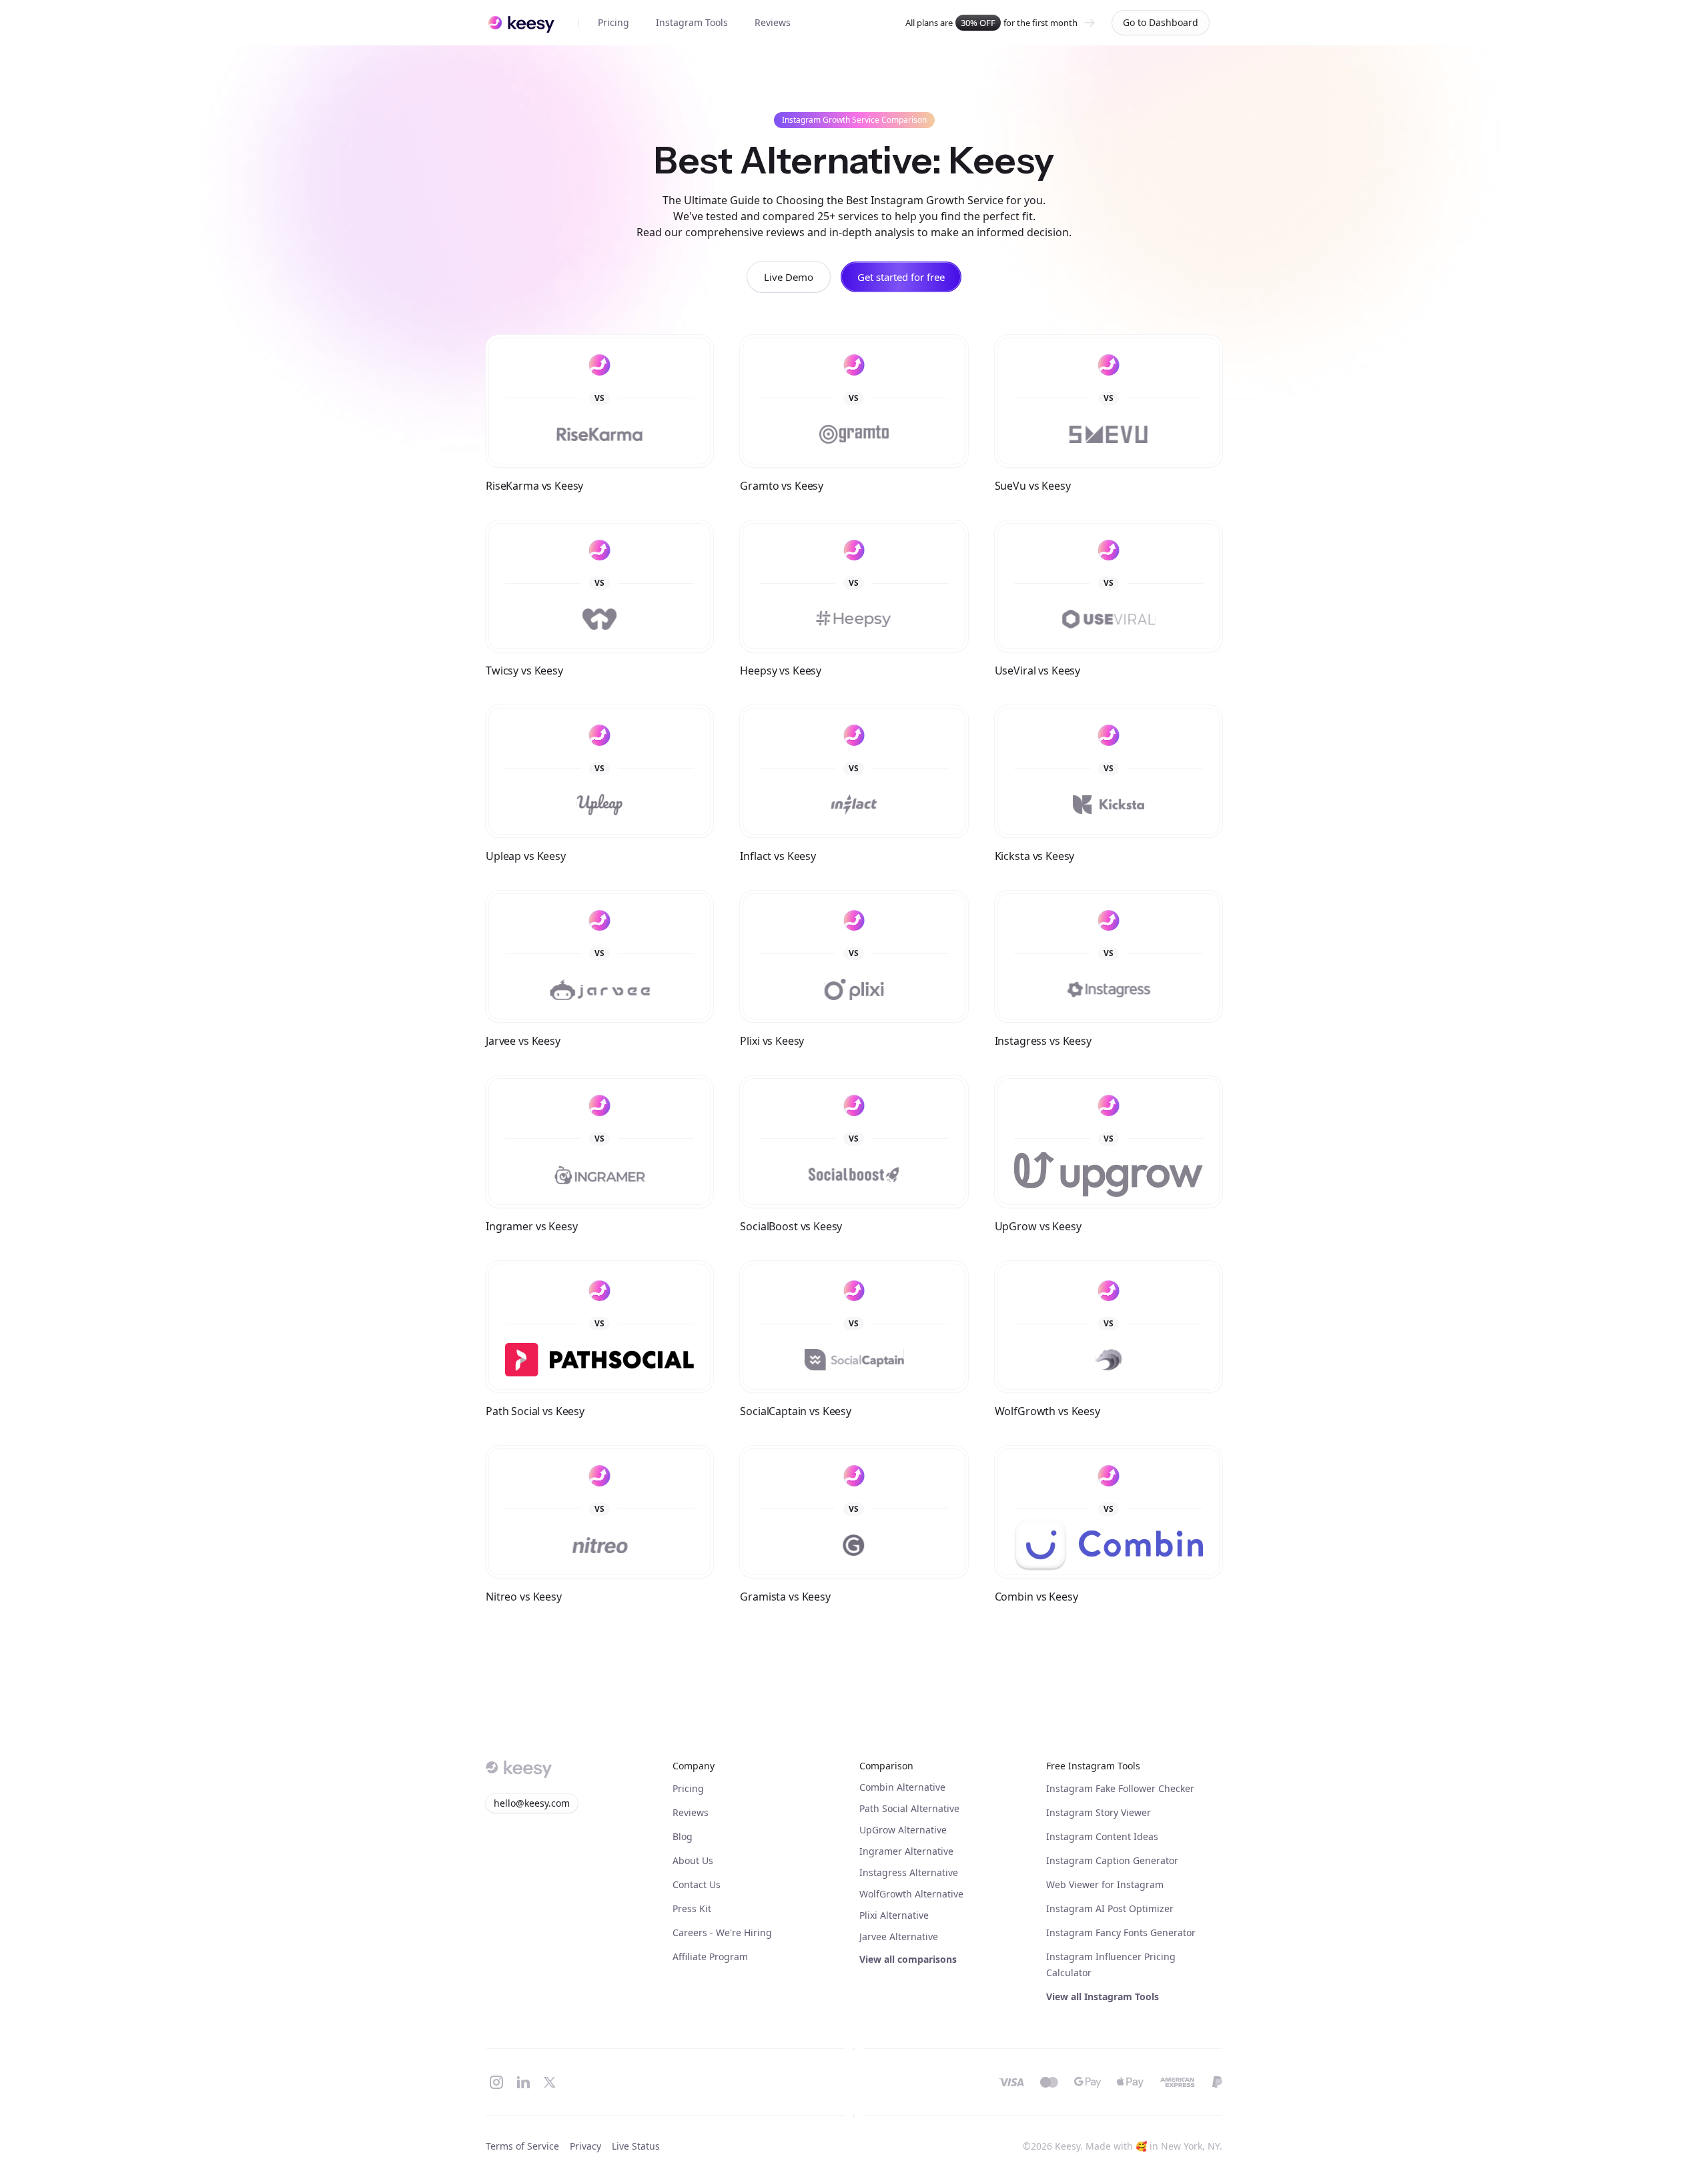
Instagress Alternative (909, 1872)
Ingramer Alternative (906, 1851)
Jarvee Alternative (899, 1936)
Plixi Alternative (894, 1915)
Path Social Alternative (909, 1808)
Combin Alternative (902, 1787)
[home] (521, 23)
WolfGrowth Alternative (911, 1894)
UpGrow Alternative (903, 1830)
